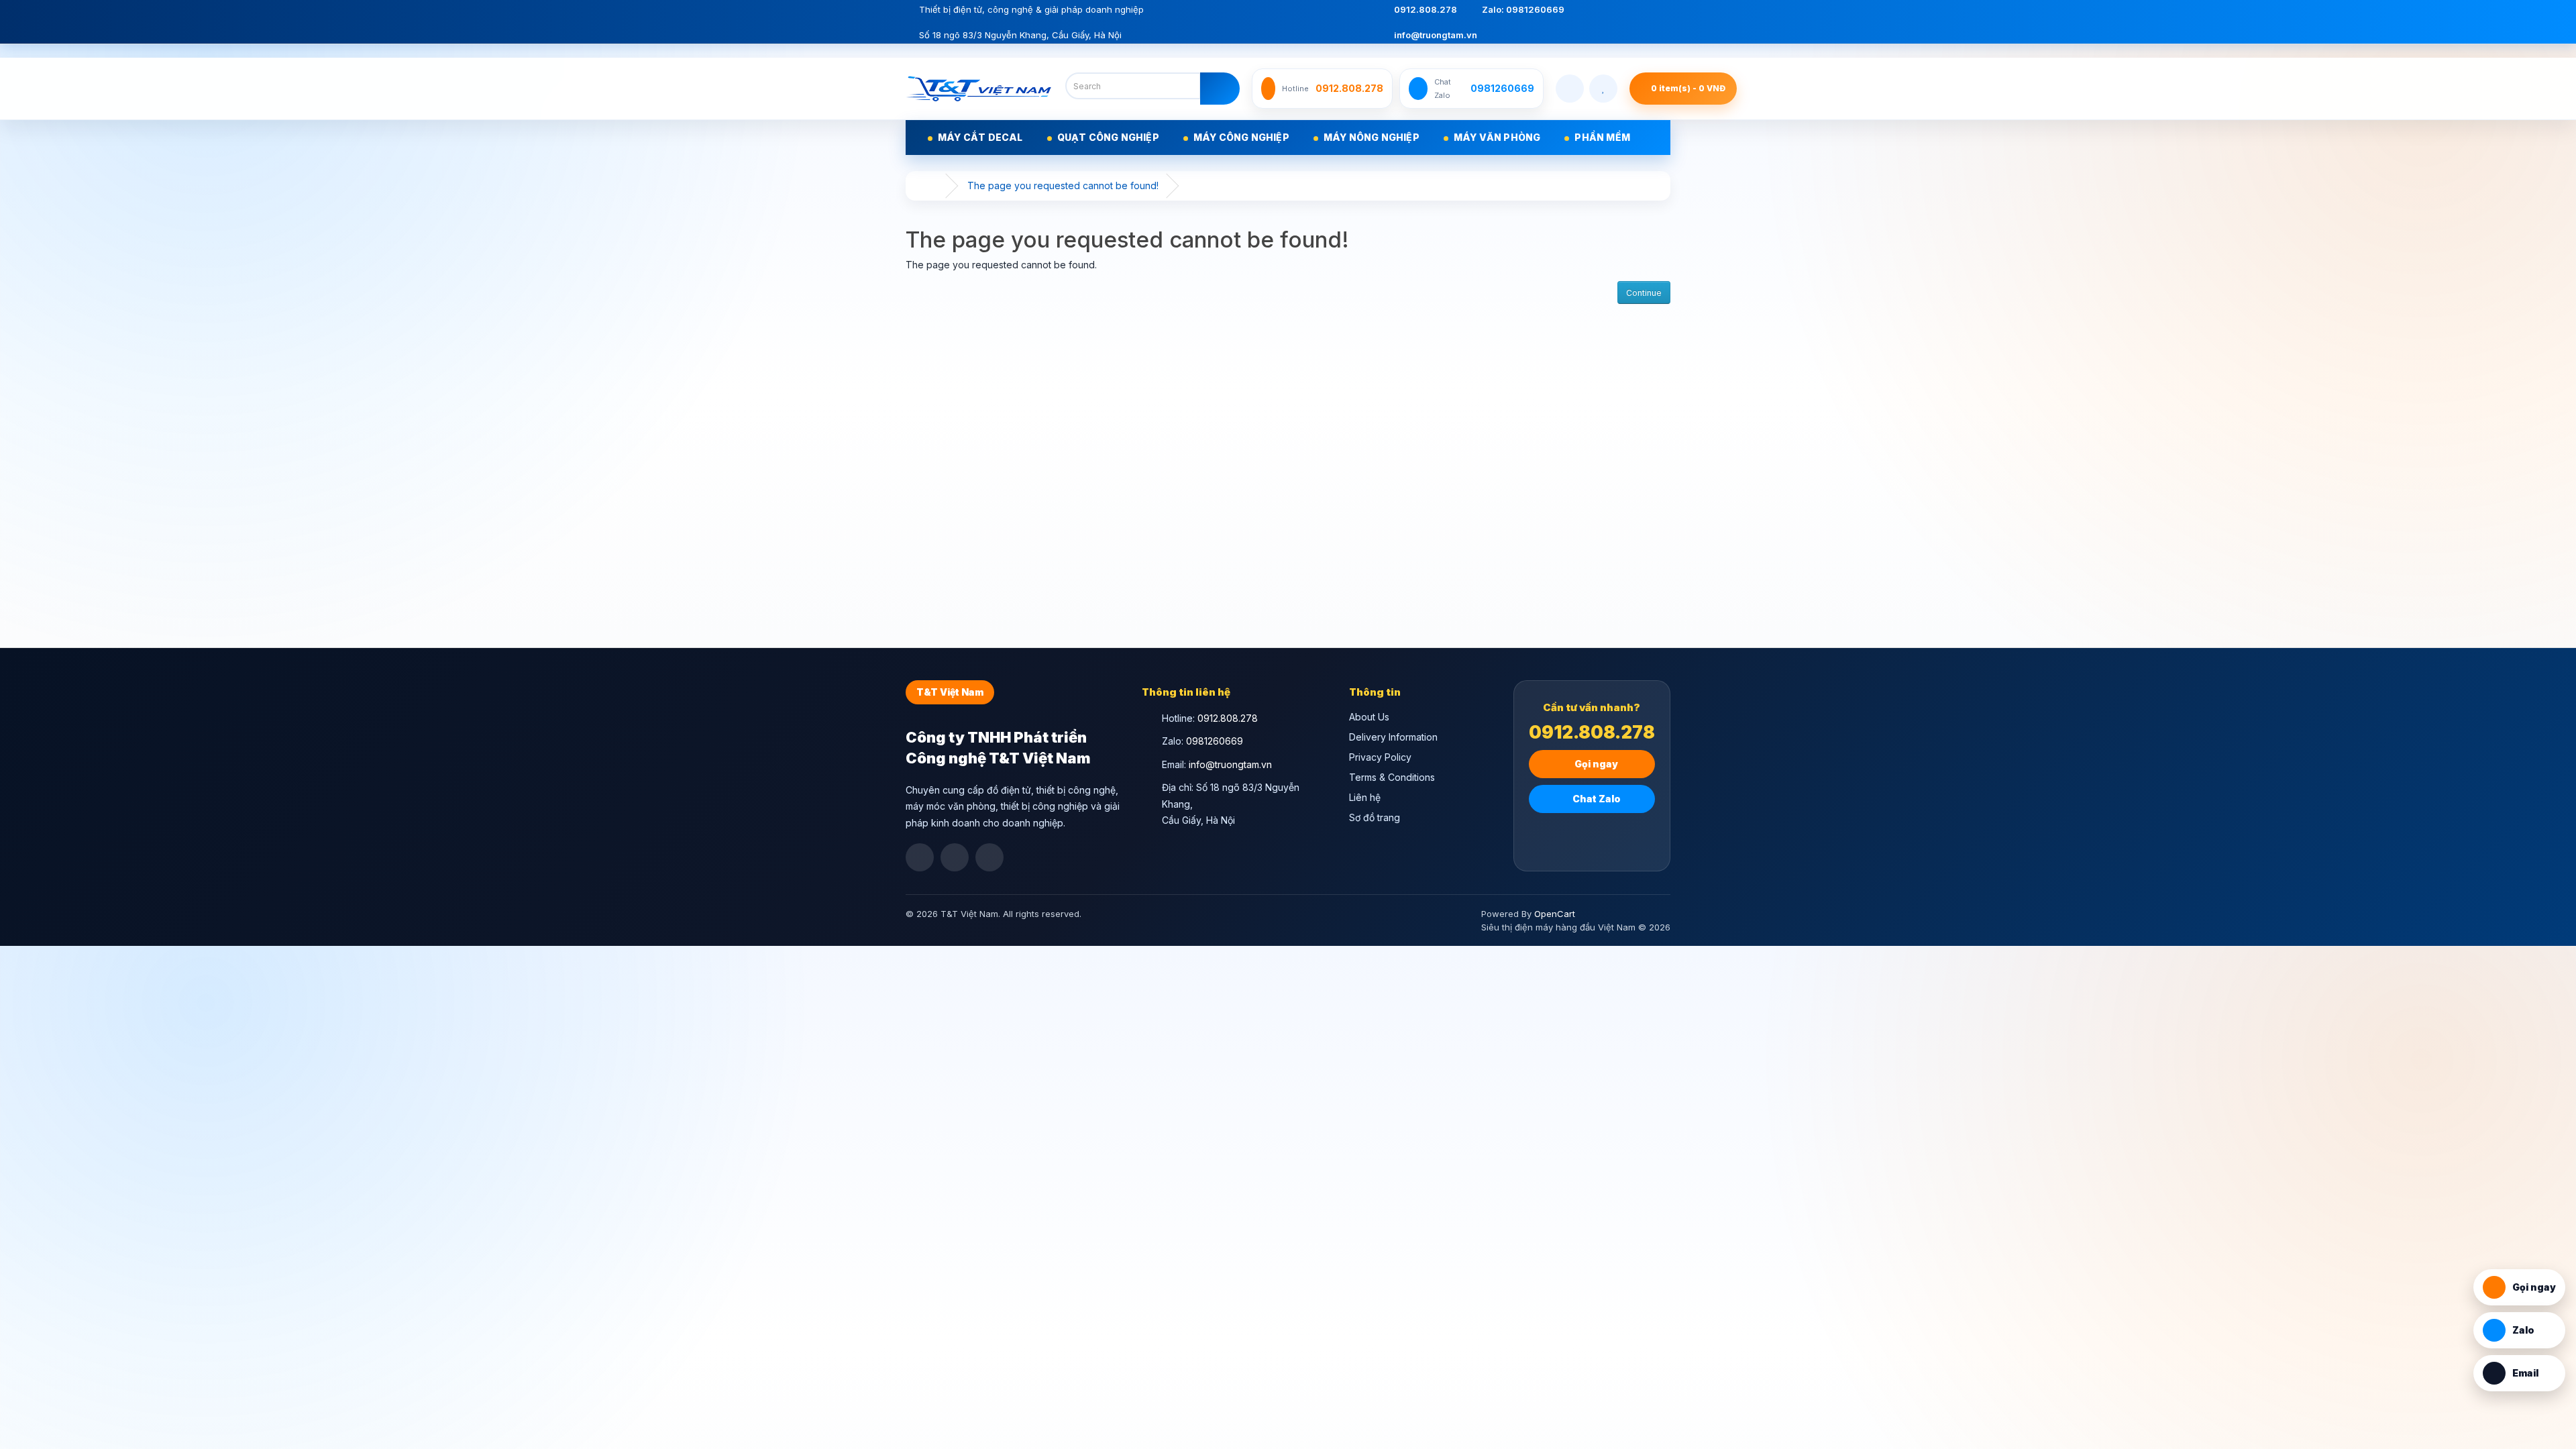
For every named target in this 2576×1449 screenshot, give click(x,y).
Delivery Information (1393, 737)
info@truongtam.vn (1435, 35)
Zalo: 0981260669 (1522, 9)
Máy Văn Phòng (1497, 137)
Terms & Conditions (1392, 777)
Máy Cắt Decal (980, 137)
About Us (1369, 717)
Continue (1644, 293)
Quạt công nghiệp (1108, 137)
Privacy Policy (1380, 757)
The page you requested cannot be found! (1063, 185)
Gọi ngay (1595, 764)
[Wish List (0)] (1603, 89)
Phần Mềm (1602, 137)
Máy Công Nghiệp (1241, 137)
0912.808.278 (1425, 9)
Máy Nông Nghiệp (1372, 137)
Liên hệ (1365, 797)
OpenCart (1555, 914)
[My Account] (1570, 89)
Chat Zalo (1596, 799)
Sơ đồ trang (1375, 817)
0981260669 (1215, 741)
